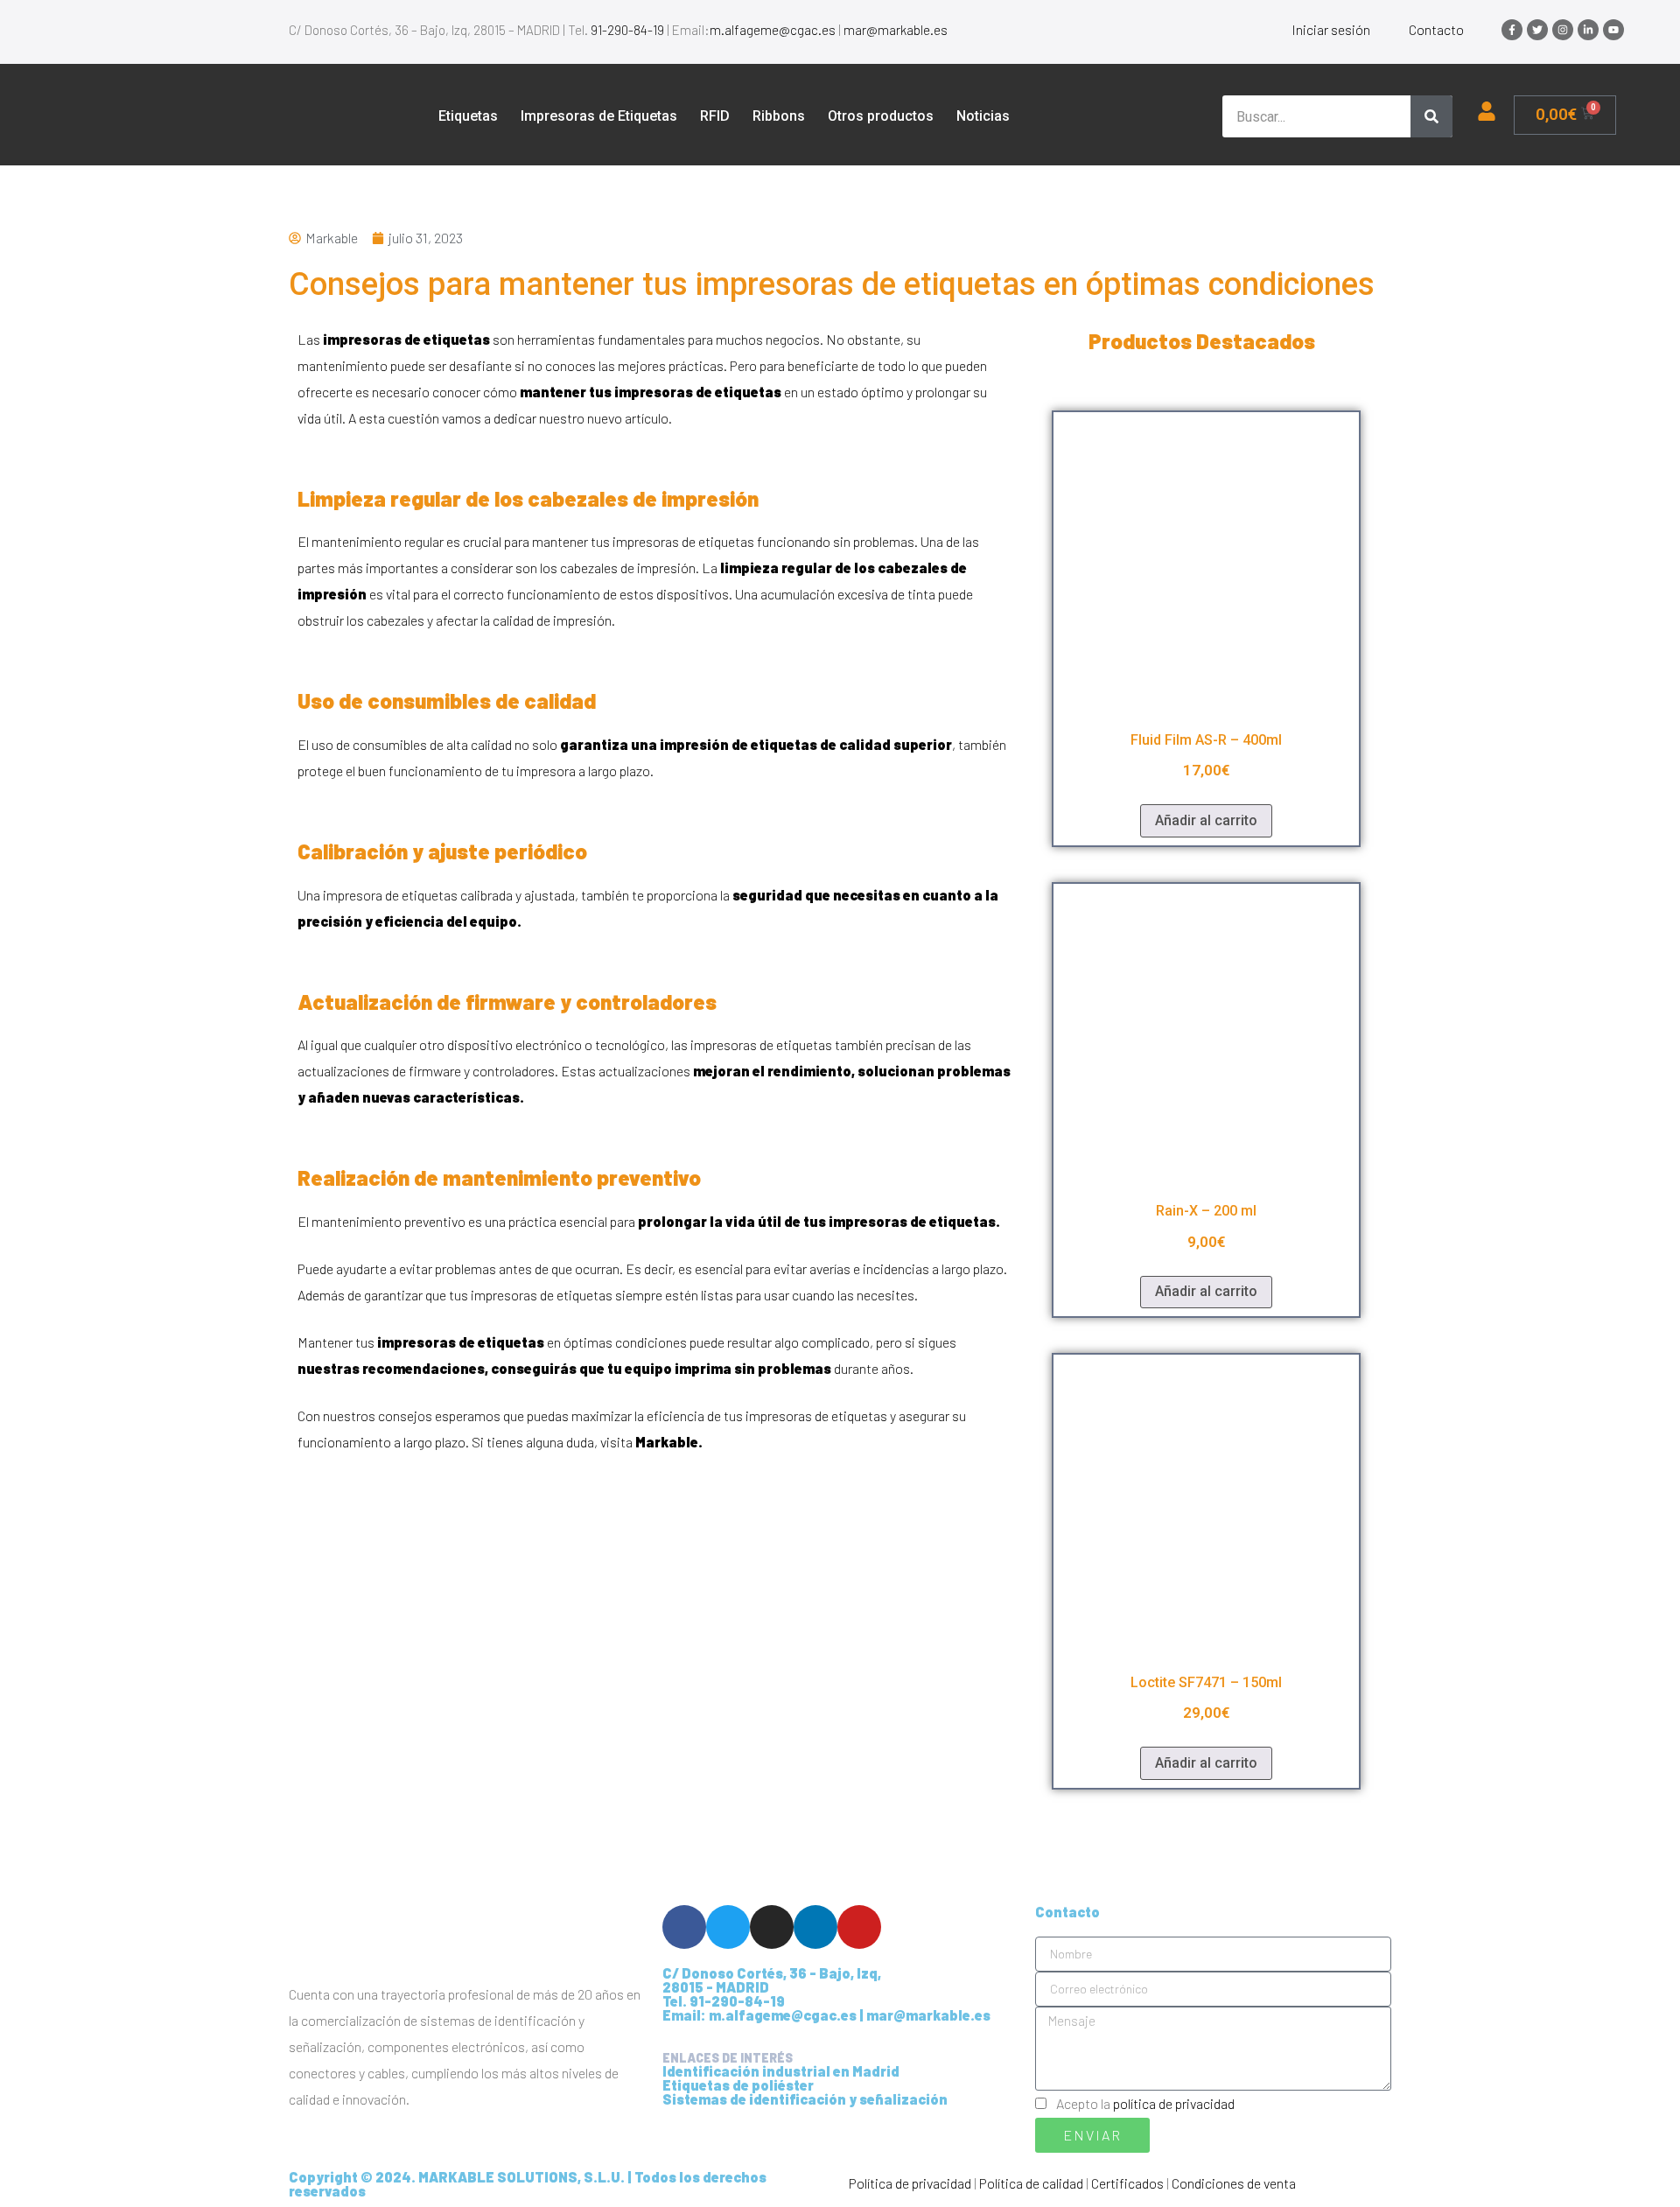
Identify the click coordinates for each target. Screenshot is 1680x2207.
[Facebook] (684, 1927)
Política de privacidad (910, 2183)
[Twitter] (1537, 30)
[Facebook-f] (1512, 30)
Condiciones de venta (1234, 2183)
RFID (715, 116)
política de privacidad (1174, 2103)
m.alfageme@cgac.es (773, 30)
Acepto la (1145, 2103)
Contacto (1436, 29)
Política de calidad (1031, 2183)
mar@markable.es (896, 30)
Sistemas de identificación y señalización (805, 2099)
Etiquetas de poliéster (738, 2085)
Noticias (983, 116)
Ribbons (779, 116)
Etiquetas (468, 116)
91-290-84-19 (627, 30)
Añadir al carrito (1206, 820)
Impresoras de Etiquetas (599, 116)
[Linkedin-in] (1588, 30)
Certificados (1127, 2183)
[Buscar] (1431, 116)
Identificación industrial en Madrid (781, 2071)
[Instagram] (1563, 30)
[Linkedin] (815, 1927)
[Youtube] (1613, 30)
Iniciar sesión (1331, 29)
